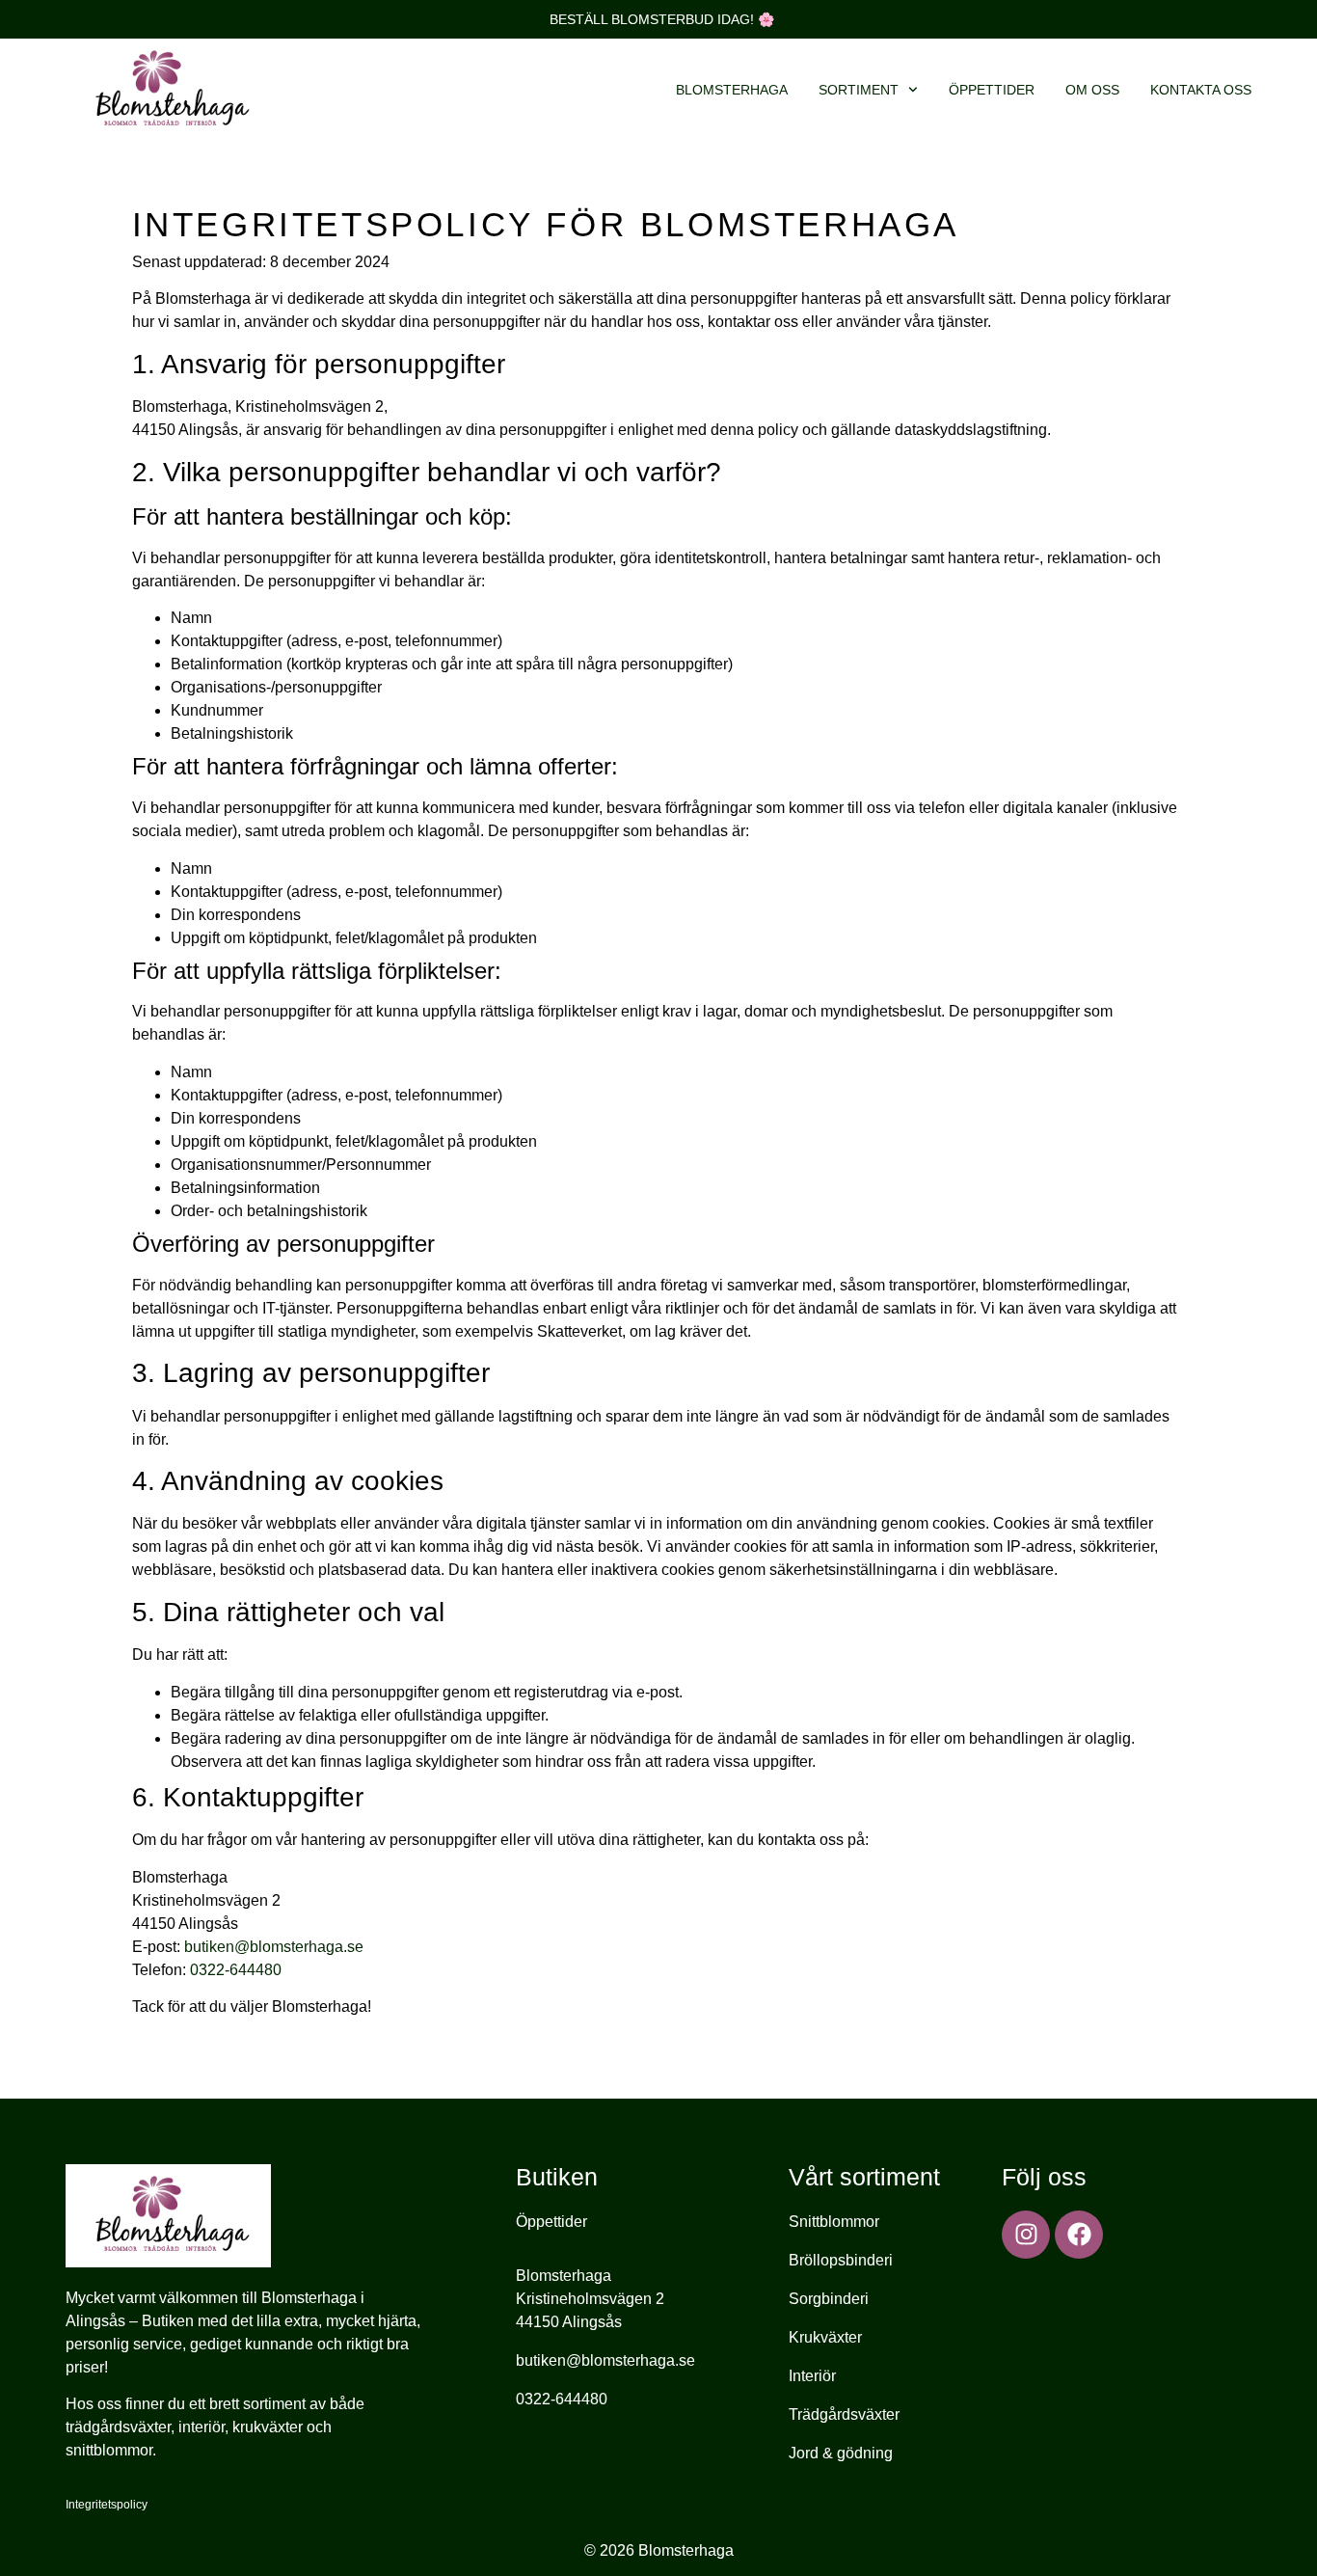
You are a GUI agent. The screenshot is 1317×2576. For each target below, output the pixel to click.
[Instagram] (1026, 2235)
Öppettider (992, 90)
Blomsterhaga (732, 90)
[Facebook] (1079, 2235)
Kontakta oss (1201, 90)
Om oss (1092, 90)
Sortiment (859, 90)
